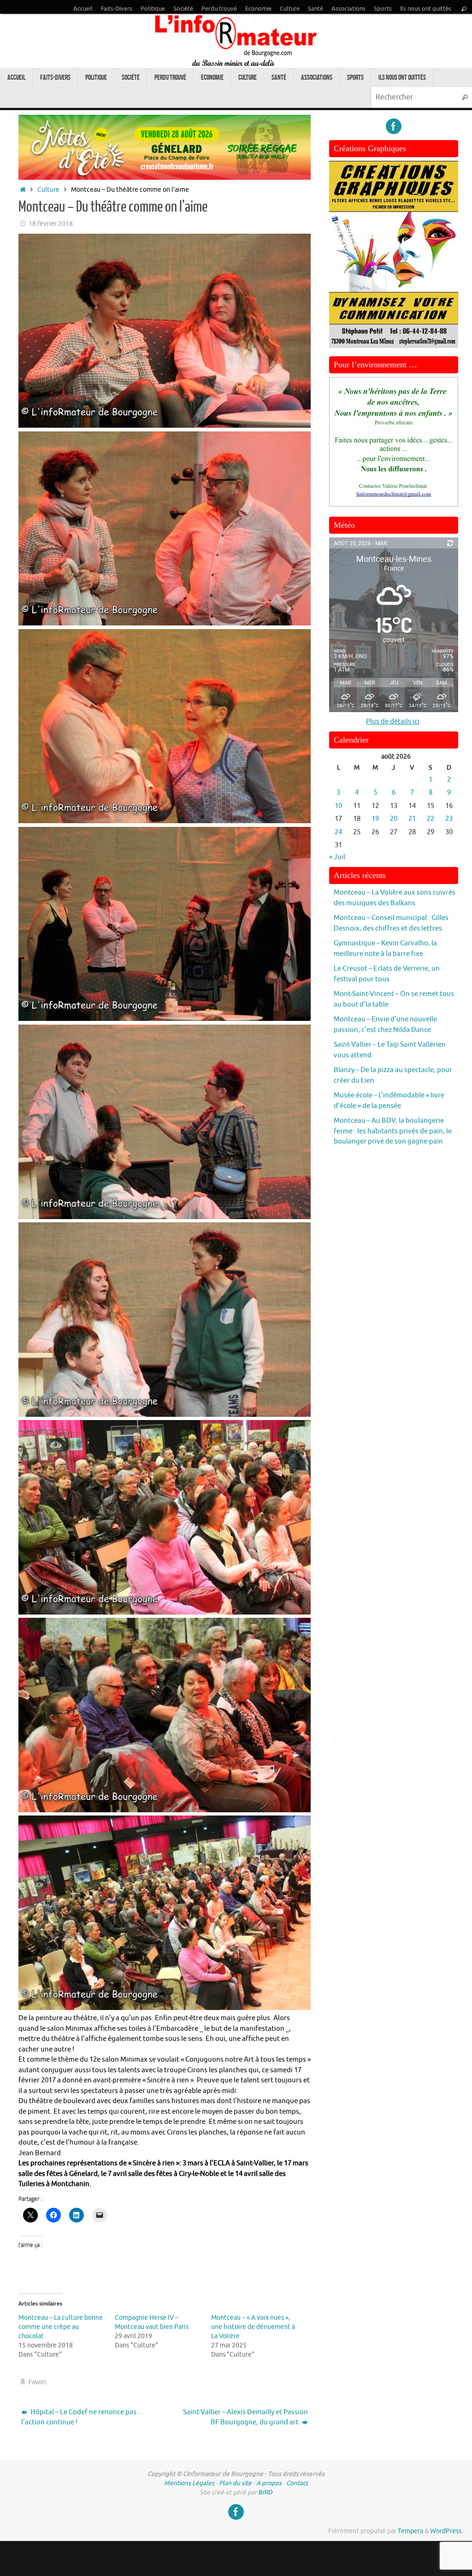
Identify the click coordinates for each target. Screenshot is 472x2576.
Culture (290, 9)
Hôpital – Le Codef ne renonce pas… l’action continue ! (82, 2417)
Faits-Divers (117, 9)
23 (449, 819)
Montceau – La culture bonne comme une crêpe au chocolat (61, 2327)
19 (375, 819)
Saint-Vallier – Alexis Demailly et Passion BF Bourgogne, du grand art (245, 2417)
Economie (258, 9)
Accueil (83, 9)
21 (412, 819)
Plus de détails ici (393, 722)
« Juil (337, 857)
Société (183, 9)
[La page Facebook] (394, 126)
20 (394, 819)
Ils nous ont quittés (426, 9)
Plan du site (235, 2483)
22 (431, 819)
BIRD (265, 2492)
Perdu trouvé (219, 9)
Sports (383, 9)
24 (338, 832)
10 (338, 806)
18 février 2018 (51, 224)
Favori (37, 2382)
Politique (153, 9)
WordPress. (446, 2531)
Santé (316, 9)
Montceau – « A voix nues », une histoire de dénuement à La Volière (253, 2327)
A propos (269, 2483)
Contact (297, 2483)
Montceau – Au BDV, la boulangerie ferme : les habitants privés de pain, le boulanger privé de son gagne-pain (393, 1131)
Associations (348, 9)
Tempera (410, 2531)
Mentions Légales (189, 2483)
